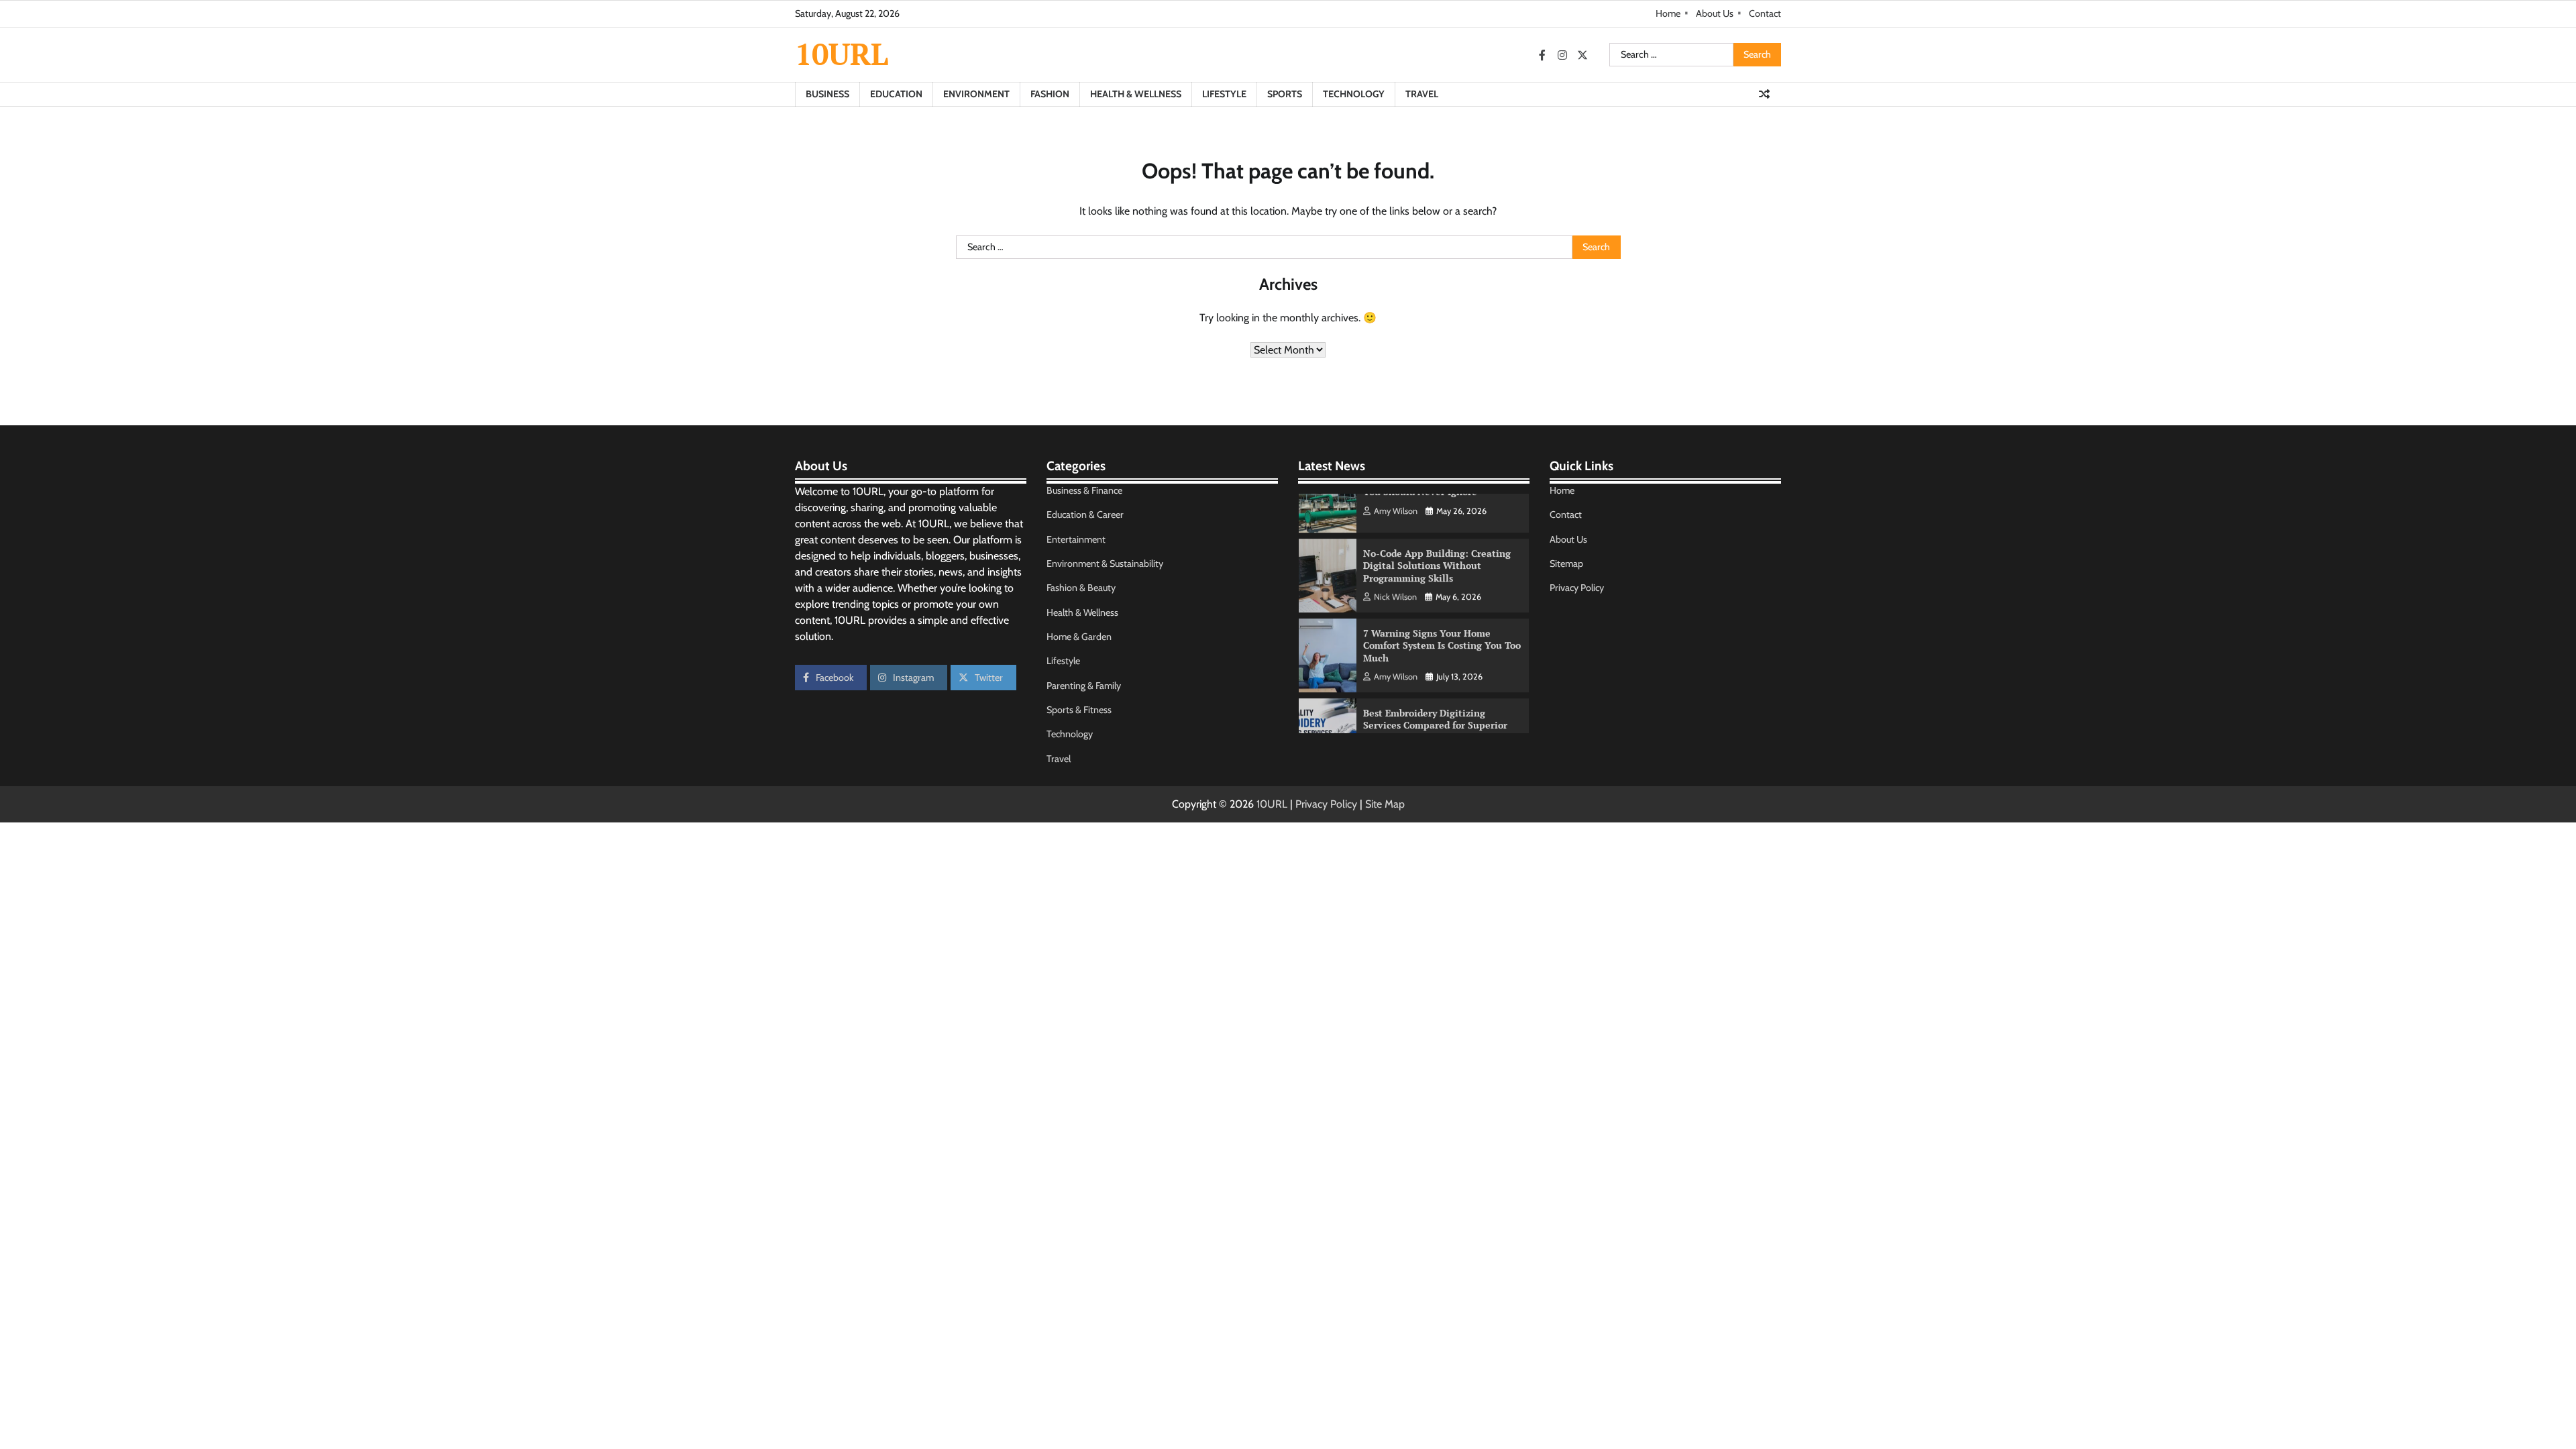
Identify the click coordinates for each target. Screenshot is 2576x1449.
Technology (1354, 94)
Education (896, 94)
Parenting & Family (1084, 686)
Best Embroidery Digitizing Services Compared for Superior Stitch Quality (1435, 681)
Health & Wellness (1136, 94)
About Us (1715, 13)
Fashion (1050, 94)
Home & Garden (1079, 637)
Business (827, 94)
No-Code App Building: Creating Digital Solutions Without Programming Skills (1437, 521)
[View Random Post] (1764, 94)
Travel (1422, 94)
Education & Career (1085, 515)
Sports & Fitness (1079, 710)
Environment (976, 94)
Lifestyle (1224, 94)
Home (1668, 13)
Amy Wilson (1396, 632)
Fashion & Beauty (1081, 588)
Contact (1765, 13)
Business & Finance (1084, 490)
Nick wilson (1395, 552)
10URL (842, 54)
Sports (1285, 94)
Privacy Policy (1577, 588)
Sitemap (1566, 563)
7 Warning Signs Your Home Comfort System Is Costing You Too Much (1442, 601)
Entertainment (1076, 539)
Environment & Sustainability (1105, 563)
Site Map (1385, 804)
